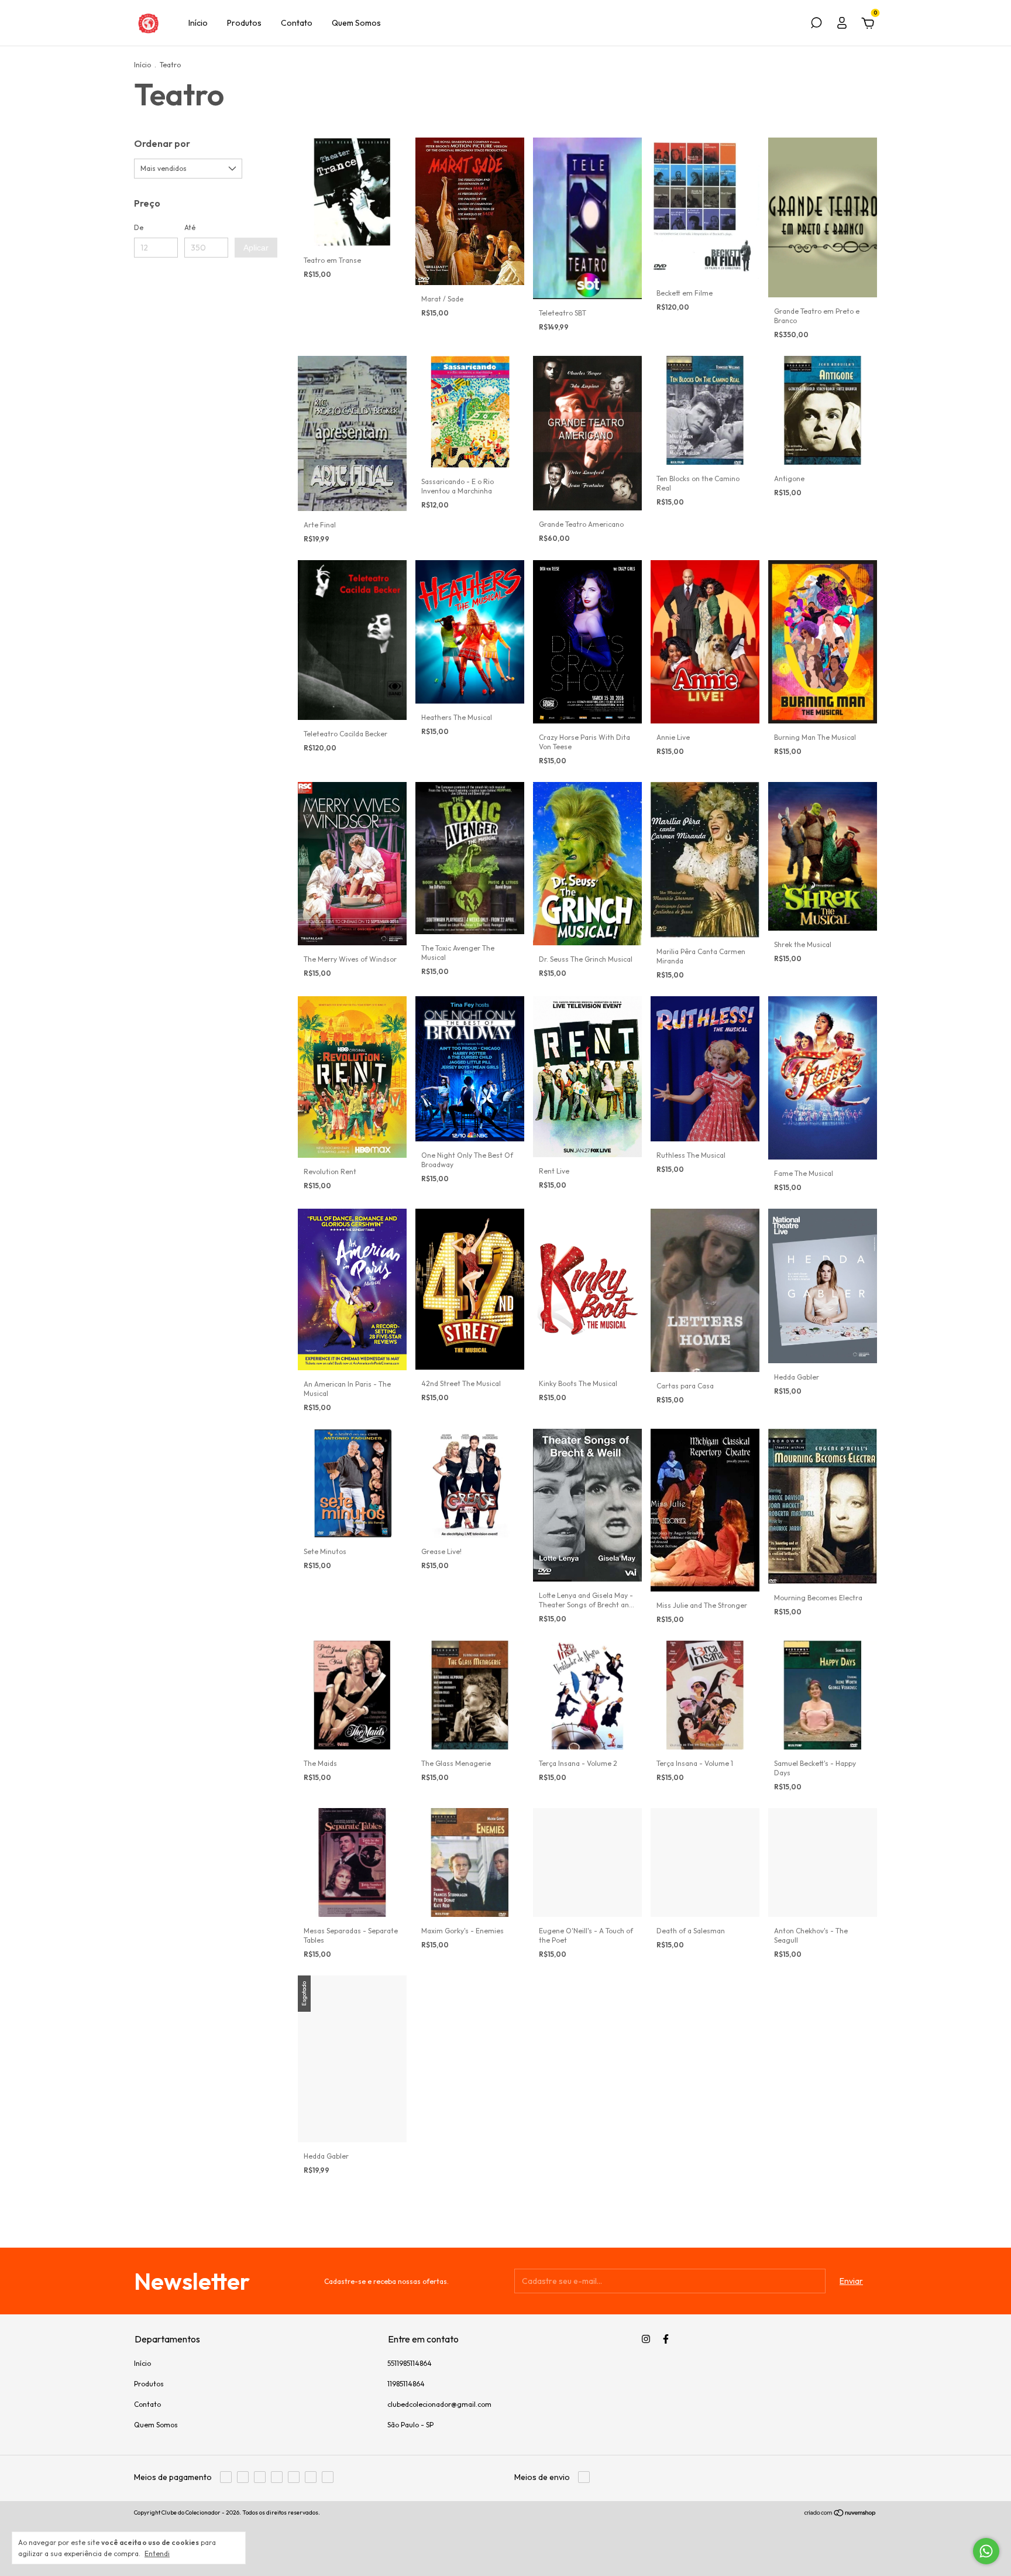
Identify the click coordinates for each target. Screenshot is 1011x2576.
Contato (297, 23)
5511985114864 (410, 2363)
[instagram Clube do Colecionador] (646, 2339)
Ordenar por (162, 143)
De (139, 227)
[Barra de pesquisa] (816, 25)
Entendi (157, 2553)
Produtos (244, 23)
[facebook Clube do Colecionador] (666, 2339)
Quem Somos (356, 23)
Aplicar (256, 248)
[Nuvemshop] (840, 2514)
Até (190, 227)
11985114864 (406, 2384)
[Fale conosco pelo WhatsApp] (986, 2551)
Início (198, 23)
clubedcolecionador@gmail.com (439, 2404)
